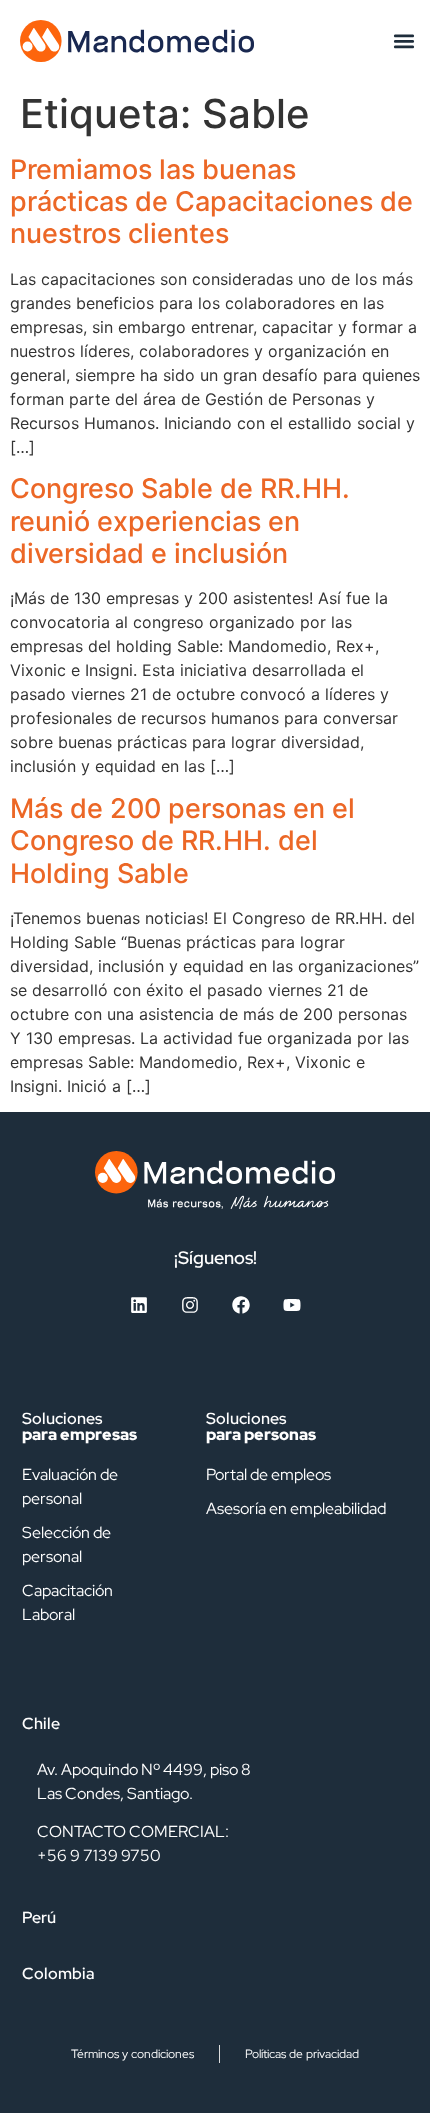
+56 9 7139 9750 (99, 1855)
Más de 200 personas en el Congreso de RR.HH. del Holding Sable (182, 841)
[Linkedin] (139, 1305)
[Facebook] (241, 1305)
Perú (39, 1917)
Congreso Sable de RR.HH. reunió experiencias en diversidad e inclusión (180, 521)
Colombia (58, 1973)
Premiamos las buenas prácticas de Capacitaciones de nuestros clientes (211, 202)
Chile (41, 1723)
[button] (403, 40)
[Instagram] (190, 1305)
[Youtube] (292, 1305)
